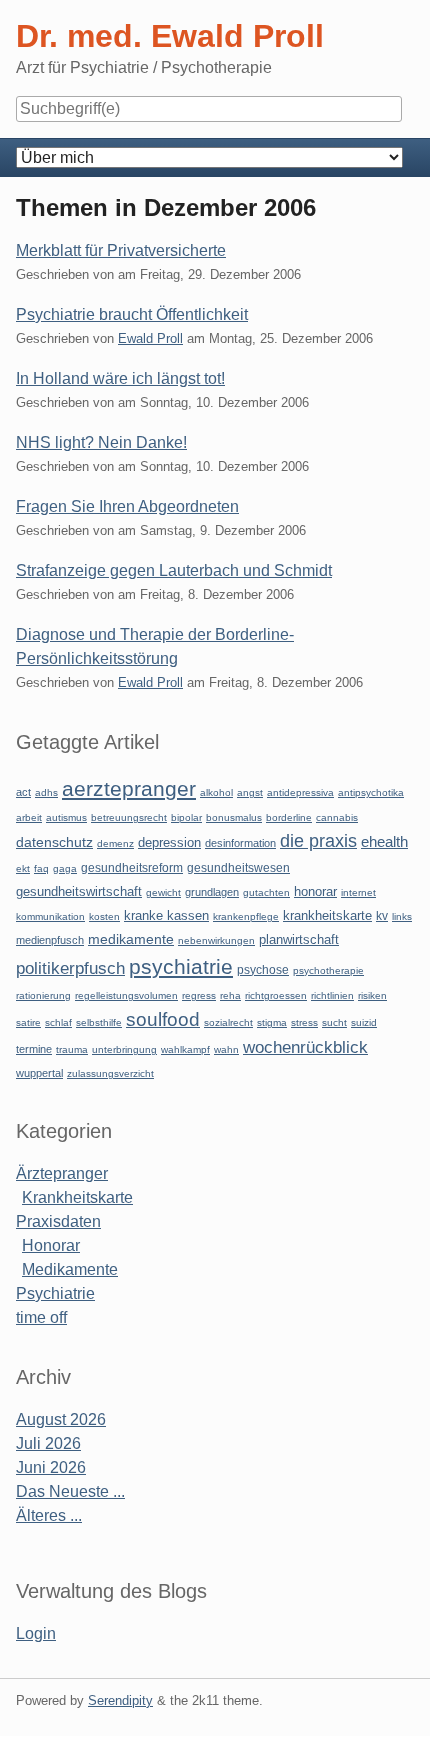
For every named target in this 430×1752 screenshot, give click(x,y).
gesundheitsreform (132, 868)
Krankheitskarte (77, 1197)
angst (250, 792)
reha (230, 995)
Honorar (51, 1245)
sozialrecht (228, 1022)
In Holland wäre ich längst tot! (120, 378)
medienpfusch (50, 940)
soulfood (163, 1019)
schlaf (58, 1022)
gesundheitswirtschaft (79, 892)
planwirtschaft (299, 939)
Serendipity (120, 1700)
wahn (226, 1049)
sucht (334, 1022)
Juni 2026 (51, 1467)
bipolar (186, 817)
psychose (263, 970)
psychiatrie (181, 966)
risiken (372, 995)
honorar (315, 891)
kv (382, 916)
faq (41, 868)
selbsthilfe (99, 1022)
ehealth (384, 842)
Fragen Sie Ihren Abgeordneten (127, 506)
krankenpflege (246, 916)
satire (28, 1022)
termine (34, 1049)
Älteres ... (49, 1515)
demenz (115, 843)
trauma (72, 1049)
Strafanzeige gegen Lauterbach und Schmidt (174, 570)
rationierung (43, 995)
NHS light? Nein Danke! (101, 442)
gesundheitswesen (238, 867)
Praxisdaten (58, 1221)
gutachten (266, 892)
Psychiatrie (55, 1293)
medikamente (131, 939)
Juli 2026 (48, 1443)
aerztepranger (129, 788)
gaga (65, 868)
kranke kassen (166, 915)
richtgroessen (276, 995)
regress (199, 995)
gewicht (163, 892)
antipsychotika (371, 792)
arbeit (29, 817)
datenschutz (54, 842)
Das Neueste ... (70, 1491)
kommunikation (50, 916)
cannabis (337, 817)
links (402, 916)
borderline (289, 817)
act (23, 792)
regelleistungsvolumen (126, 995)
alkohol (216, 792)
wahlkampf (185, 1049)
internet (358, 892)
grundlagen (212, 892)
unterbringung (124, 1049)
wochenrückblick (305, 1047)
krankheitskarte (327, 915)
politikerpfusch (70, 968)
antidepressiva (300, 792)
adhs (46, 792)
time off (41, 1317)
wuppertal (39, 1073)
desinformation (240, 843)
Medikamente (70, 1269)
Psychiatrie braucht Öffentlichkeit (132, 314)
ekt (23, 868)
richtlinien (332, 995)
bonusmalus (234, 817)
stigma (272, 1022)
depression (169, 842)
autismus (66, 817)
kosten (104, 916)
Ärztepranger (62, 1173)
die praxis (318, 841)
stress (304, 1022)
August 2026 (61, 1419)
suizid (364, 1022)
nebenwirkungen (216, 940)
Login (36, 1633)
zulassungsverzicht (110, 1073)
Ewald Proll (150, 338)
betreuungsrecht (129, 817)
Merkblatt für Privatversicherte (121, 250)
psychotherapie (328, 970)
